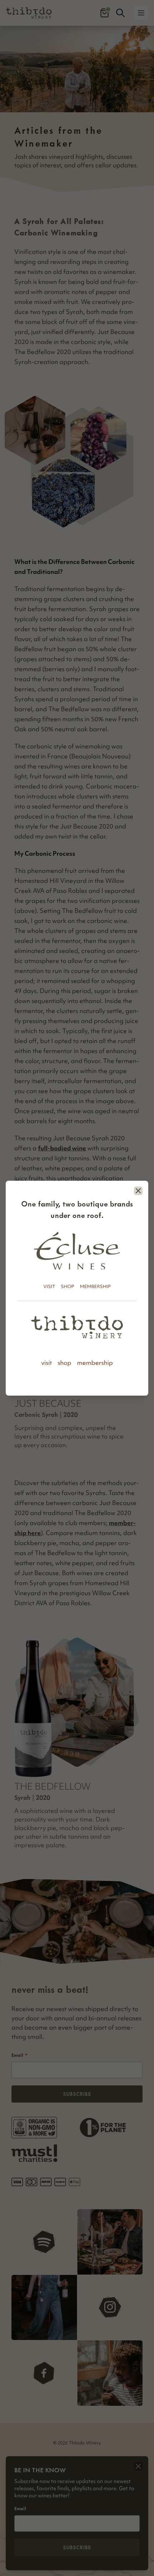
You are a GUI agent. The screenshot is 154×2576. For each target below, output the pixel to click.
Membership (95, 1286)
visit (47, 1363)
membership (95, 1363)
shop (64, 1363)
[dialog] (77, 1288)
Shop (68, 1286)
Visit (49, 1286)
